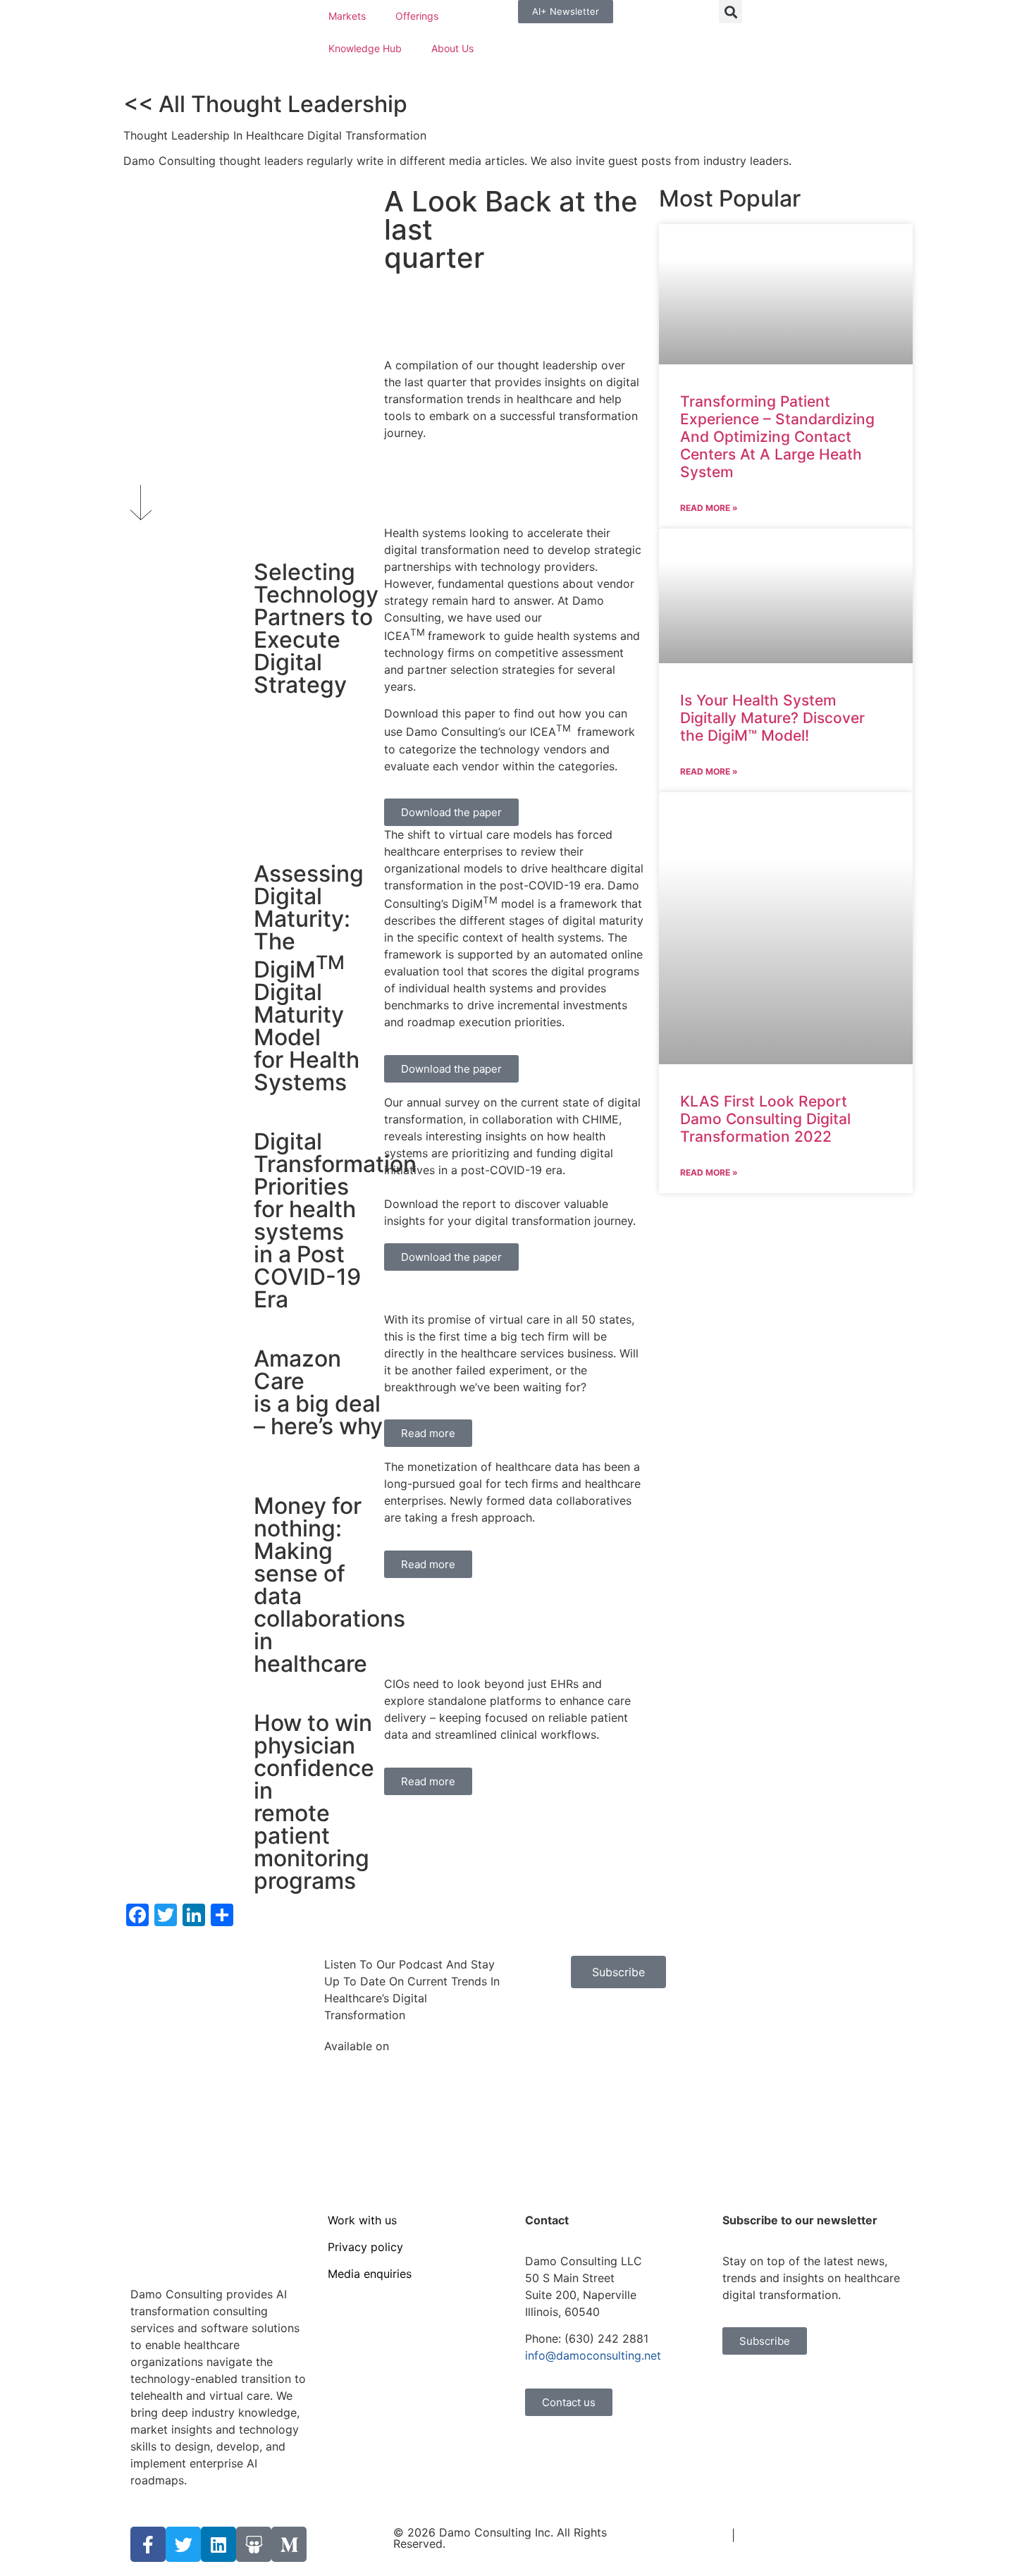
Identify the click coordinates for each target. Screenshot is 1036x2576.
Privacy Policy (776, 2535)
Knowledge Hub (365, 48)
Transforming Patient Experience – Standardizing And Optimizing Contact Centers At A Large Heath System (777, 437)
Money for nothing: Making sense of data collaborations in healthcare (329, 1585)
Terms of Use (692, 2535)
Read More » (709, 508)
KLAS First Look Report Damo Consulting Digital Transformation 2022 (765, 1119)
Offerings (417, 16)
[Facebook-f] (148, 2544)
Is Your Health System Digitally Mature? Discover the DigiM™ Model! (772, 718)
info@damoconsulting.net (593, 2355)
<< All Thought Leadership (265, 104)
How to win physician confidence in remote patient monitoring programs (314, 1802)
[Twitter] (183, 2544)
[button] (730, 12)
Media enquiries (370, 2274)
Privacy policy (365, 2247)
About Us (452, 48)
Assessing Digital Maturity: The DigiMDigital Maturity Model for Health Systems (309, 978)
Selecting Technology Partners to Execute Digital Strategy (316, 628)
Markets (347, 16)
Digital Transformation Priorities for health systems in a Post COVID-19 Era (335, 1220)
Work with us (362, 2220)
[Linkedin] (218, 2544)
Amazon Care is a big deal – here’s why (318, 1392)
